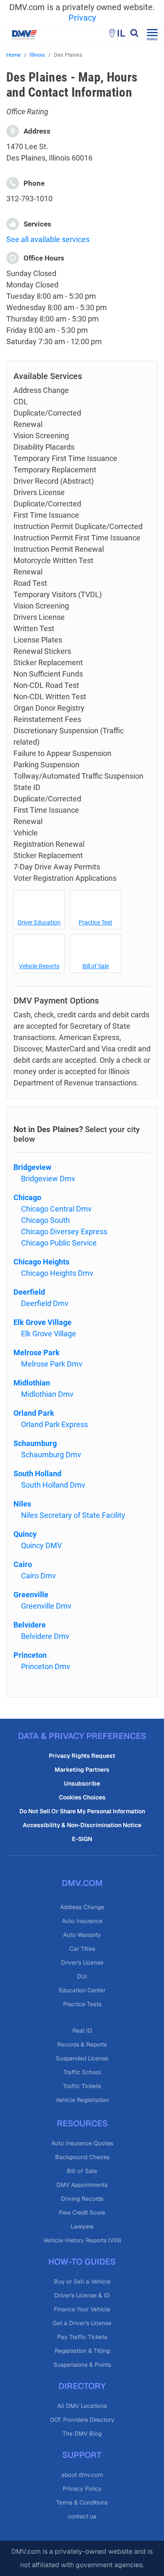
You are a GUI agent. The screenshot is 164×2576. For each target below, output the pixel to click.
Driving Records (82, 2199)
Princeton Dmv (46, 1666)
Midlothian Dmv (47, 1394)
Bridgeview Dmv (48, 1179)
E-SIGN (82, 1839)
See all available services (48, 239)
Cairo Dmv (38, 1576)
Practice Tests (82, 2004)
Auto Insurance (82, 1921)
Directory (82, 2386)
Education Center (82, 1990)
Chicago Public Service (59, 1243)
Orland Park (34, 1413)
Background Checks (82, 2157)
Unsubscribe (82, 1783)
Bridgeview (32, 1167)
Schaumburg (35, 1443)
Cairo (23, 1564)
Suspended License (82, 2058)
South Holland (37, 1474)
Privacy (82, 18)
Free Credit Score (82, 2213)
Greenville (31, 1595)
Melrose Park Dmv (52, 1364)
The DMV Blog (82, 2434)
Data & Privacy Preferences (82, 1736)
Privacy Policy (82, 2489)
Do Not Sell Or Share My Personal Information (82, 1811)
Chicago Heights (41, 1262)
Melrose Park (37, 1353)
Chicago (27, 1197)
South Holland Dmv (53, 1485)
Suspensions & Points (82, 2365)
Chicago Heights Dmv (57, 1273)
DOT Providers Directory (82, 2420)
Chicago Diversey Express (64, 1231)
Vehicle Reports (39, 966)
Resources (82, 2123)
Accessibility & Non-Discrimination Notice (82, 1825)
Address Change (82, 1907)
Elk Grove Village (42, 1322)
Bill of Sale (96, 966)
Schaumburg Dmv (51, 1455)
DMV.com (82, 1883)
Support (82, 2455)
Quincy (25, 1534)
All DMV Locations (82, 2406)
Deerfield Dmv (45, 1303)
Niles (22, 1504)
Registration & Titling (82, 2351)
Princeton (30, 1655)
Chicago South (45, 1220)
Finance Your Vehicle (82, 2309)
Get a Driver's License (82, 2323)
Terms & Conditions (82, 2502)
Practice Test (95, 922)
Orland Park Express (54, 1424)
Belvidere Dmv (45, 1636)
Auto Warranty (82, 1935)
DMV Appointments (82, 2185)
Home (13, 55)
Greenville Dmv (46, 1606)
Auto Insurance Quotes (82, 2143)
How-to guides (82, 2262)
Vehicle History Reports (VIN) (82, 2240)
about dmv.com (82, 2475)
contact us (82, 2516)
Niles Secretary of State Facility (73, 1515)
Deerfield (29, 1292)
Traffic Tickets (82, 2086)
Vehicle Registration (82, 2100)
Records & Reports (82, 2044)
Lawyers (82, 2226)
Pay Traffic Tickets (82, 2337)
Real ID (82, 2031)
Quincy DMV (41, 1545)
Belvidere (30, 1625)
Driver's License (82, 1962)
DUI (82, 1976)
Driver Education (39, 922)
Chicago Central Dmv (56, 1209)
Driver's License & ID (82, 2295)
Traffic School (82, 2072)
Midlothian (32, 1383)
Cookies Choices (82, 1797)
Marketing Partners (82, 1770)
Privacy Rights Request (82, 1756)
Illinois (37, 55)
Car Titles (82, 1949)
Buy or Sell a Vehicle (82, 2281)
